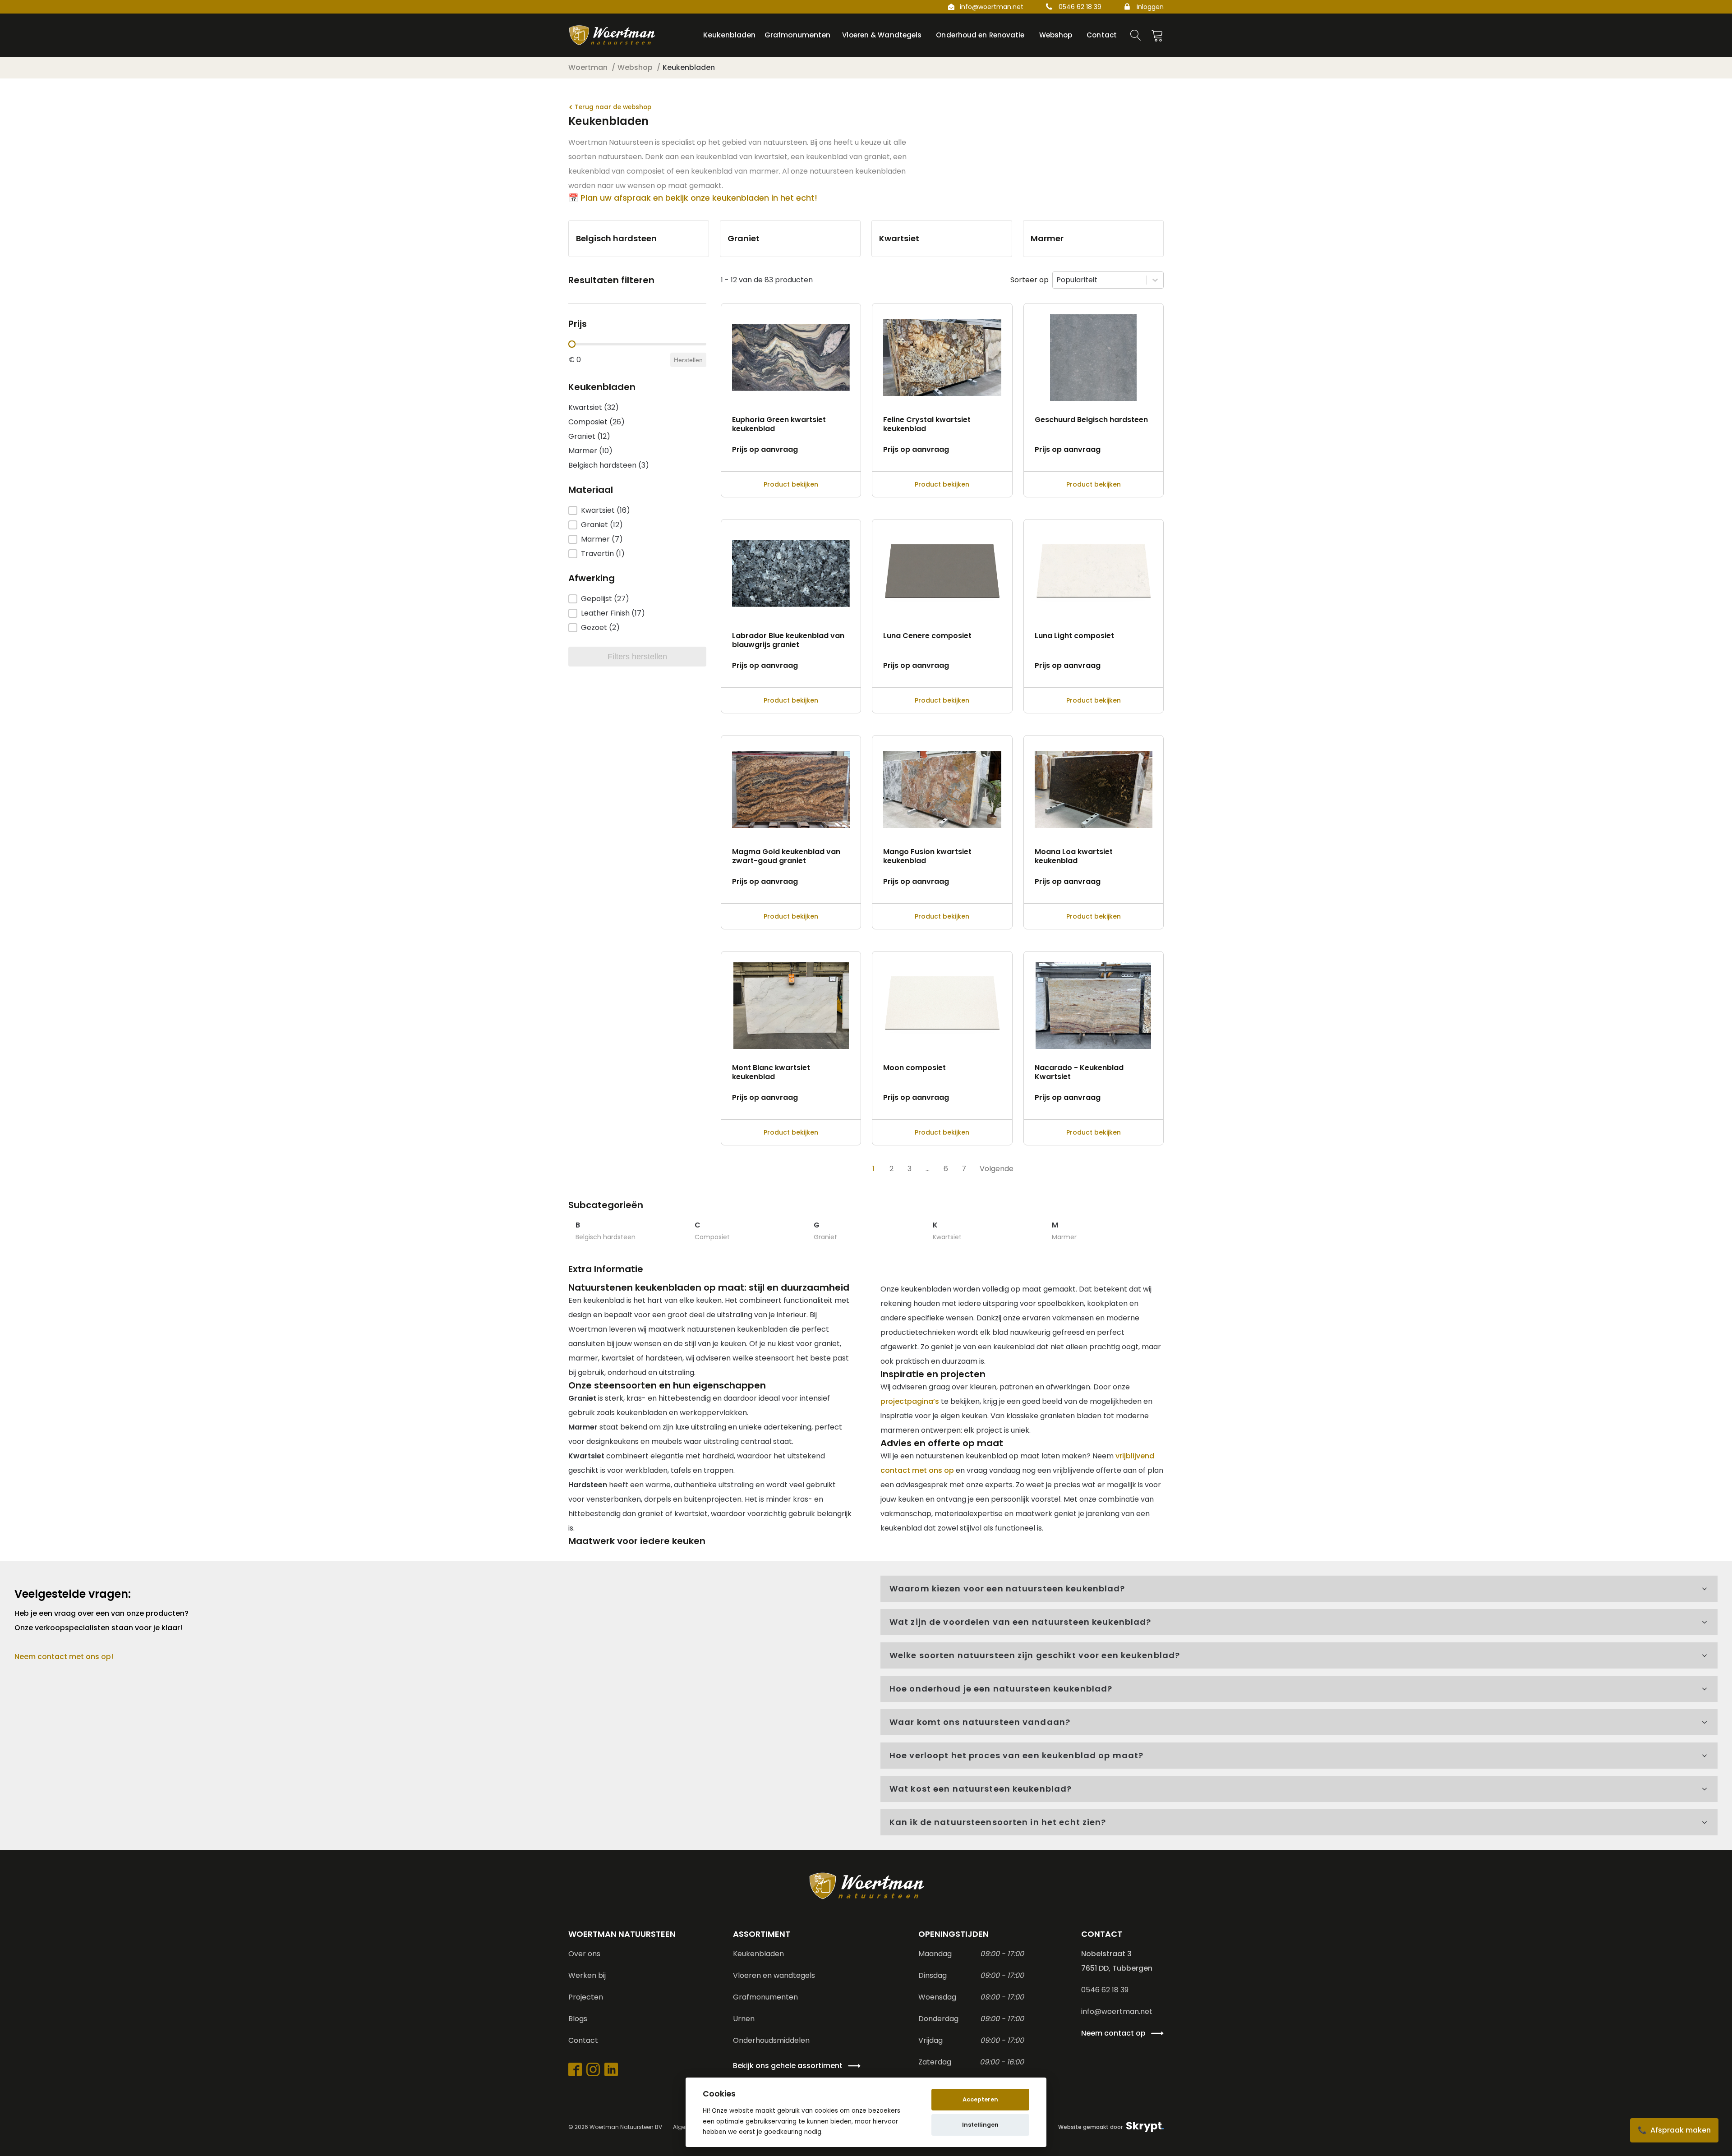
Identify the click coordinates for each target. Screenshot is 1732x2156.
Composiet (712, 1237)
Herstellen (688, 360)
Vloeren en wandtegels (774, 1975)
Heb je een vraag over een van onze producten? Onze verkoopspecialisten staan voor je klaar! (102, 1620)
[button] (637, 408)
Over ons (584, 1954)
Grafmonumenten (765, 1997)
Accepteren (980, 2099)
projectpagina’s (910, 1401)
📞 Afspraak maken (1674, 2130)
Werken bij (587, 1975)
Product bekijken (791, 484)
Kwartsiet (947, 1237)
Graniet (825, 1237)
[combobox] (1100, 280)
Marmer (1064, 1237)
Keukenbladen (758, 1954)
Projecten (586, 1997)
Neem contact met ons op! (64, 1657)
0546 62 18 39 (1080, 7)
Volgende (997, 1169)
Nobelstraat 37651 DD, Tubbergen (1117, 1961)
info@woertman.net (992, 7)
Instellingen (980, 2125)
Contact (583, 2040)
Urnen (744, 2019)
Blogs (578, 2019)
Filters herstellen (637, 657)
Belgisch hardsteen (606, 1237)
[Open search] (1136, 35)
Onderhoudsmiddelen (771, 2040)
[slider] (572, 344)
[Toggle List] (1155, 280)
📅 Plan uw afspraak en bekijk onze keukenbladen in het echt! (693, 198)
